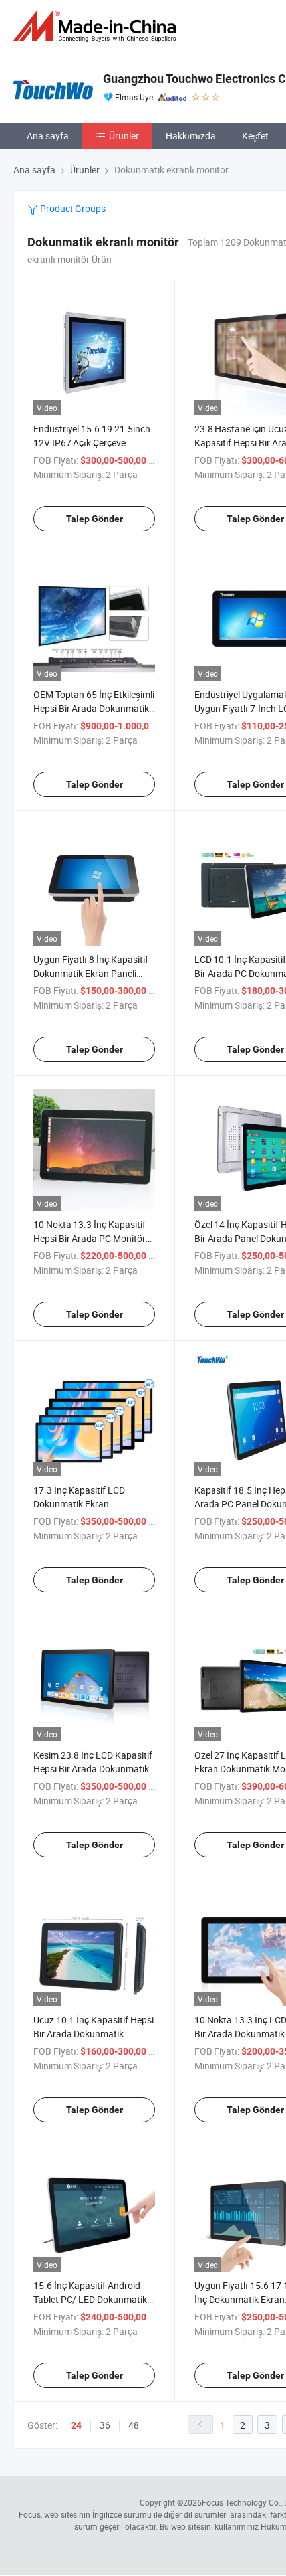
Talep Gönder (94, 519)
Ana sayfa (48, 136)
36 (105, 2425)
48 (134, 2425)
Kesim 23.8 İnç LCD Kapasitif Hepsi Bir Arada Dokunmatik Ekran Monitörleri (93, 1769)
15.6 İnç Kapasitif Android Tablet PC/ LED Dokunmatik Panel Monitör (90, 2299)
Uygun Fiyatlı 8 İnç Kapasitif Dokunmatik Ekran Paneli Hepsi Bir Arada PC (91, 973)
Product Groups (72, 208)
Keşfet (255, 136)
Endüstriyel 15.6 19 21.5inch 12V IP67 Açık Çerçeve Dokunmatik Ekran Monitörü (92, 443)
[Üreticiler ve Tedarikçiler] (97, 26)
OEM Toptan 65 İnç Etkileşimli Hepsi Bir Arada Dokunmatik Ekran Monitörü (94, 708)
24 (76, 2425)
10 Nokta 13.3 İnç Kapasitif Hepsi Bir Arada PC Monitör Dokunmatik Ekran (89, 1238)
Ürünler (124, 136)
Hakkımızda (191, 136)
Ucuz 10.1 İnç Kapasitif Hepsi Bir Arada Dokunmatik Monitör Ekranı (93, 2034)
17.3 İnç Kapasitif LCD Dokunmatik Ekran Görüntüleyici (79, 1504)
